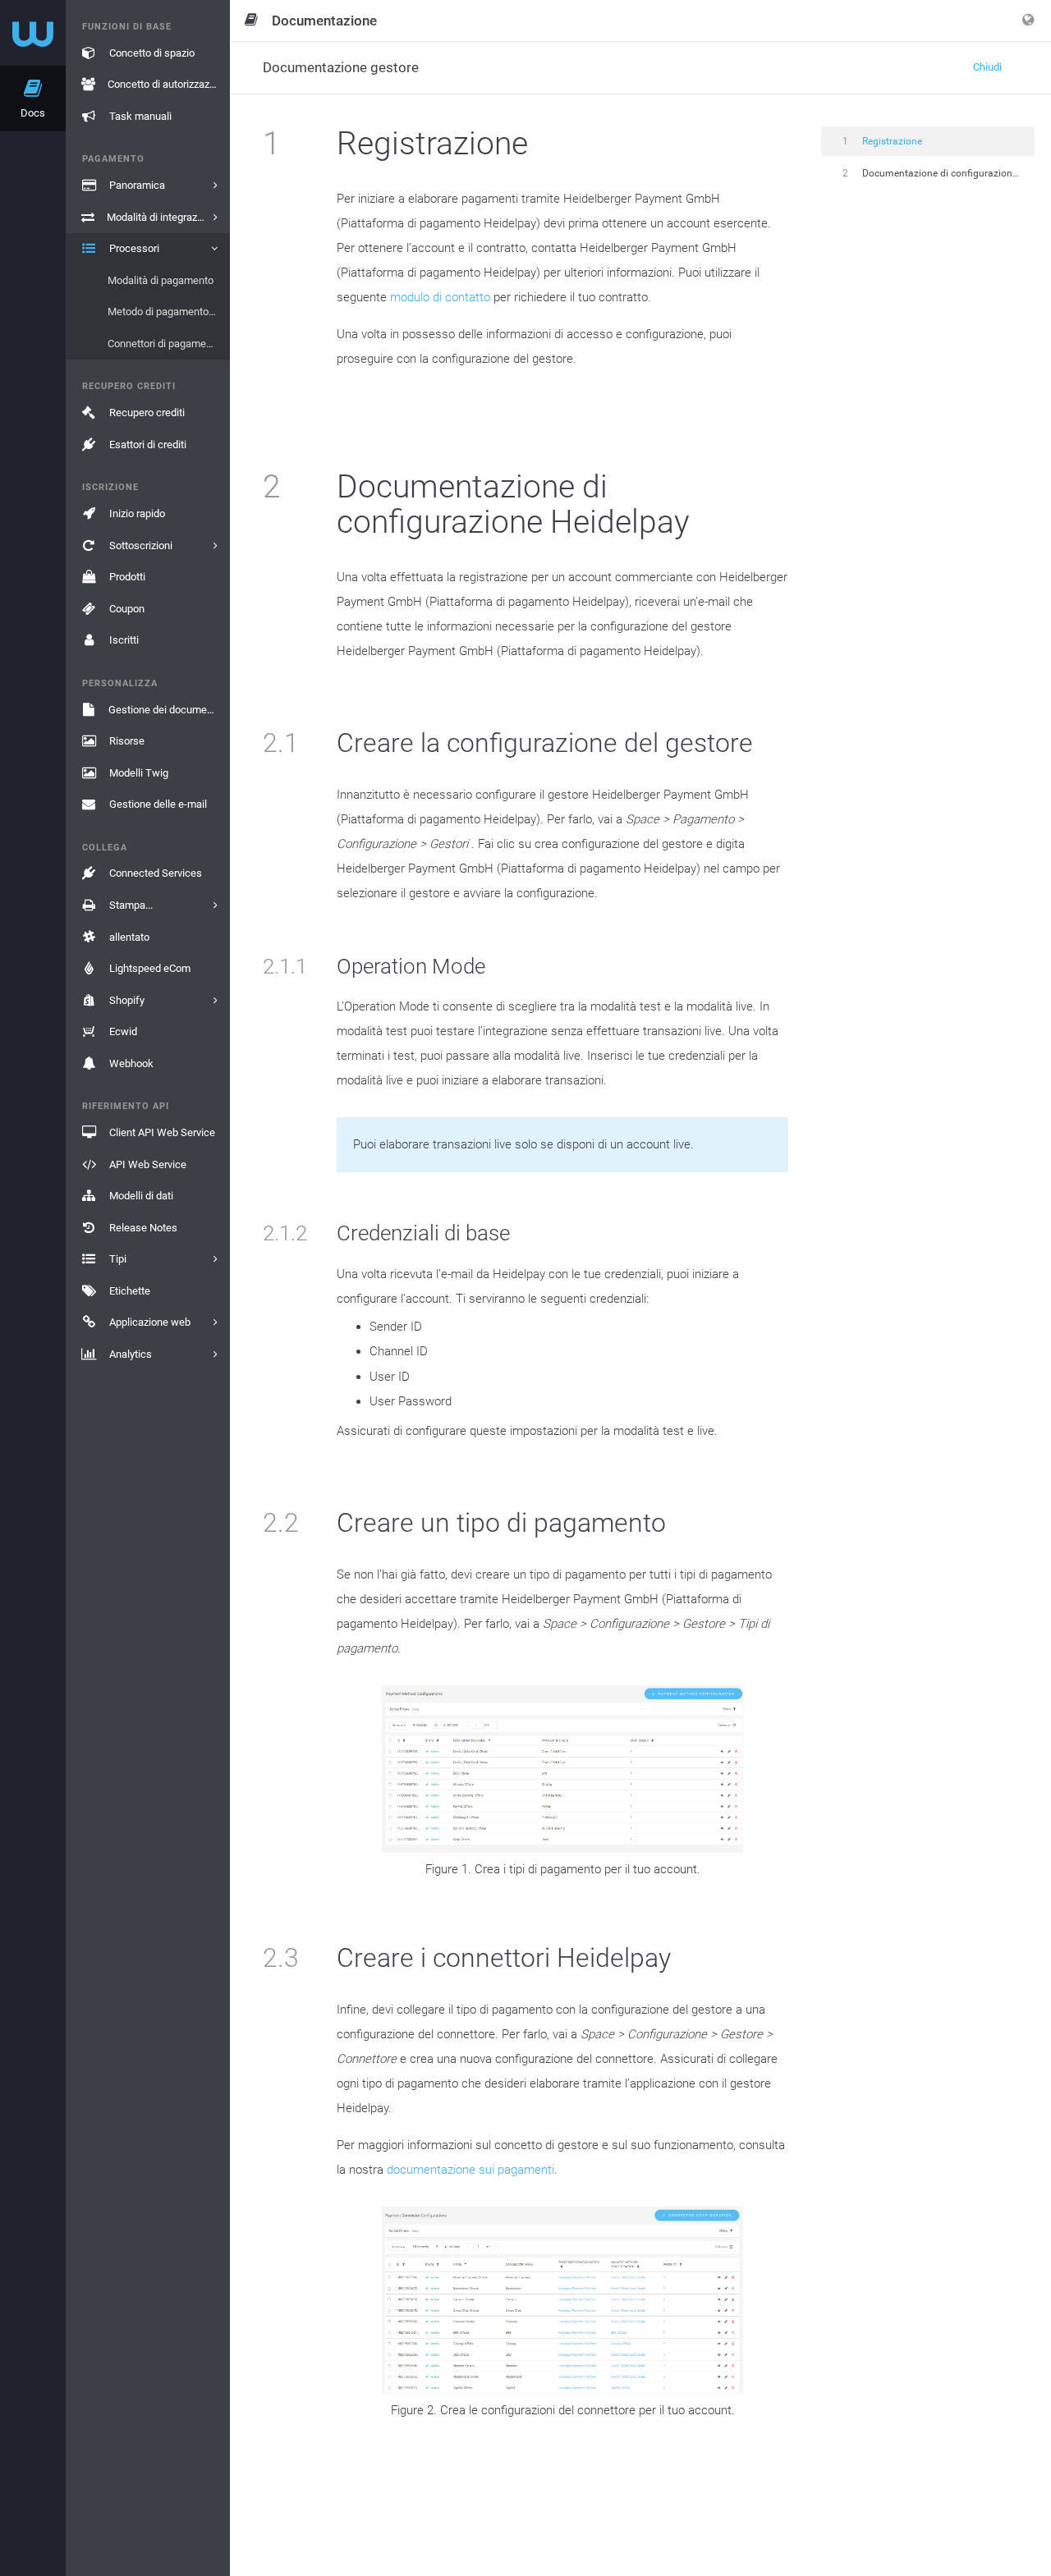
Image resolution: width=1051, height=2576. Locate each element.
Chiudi (987, 67)
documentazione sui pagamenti (470, 2170)
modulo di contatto (440, 297)
